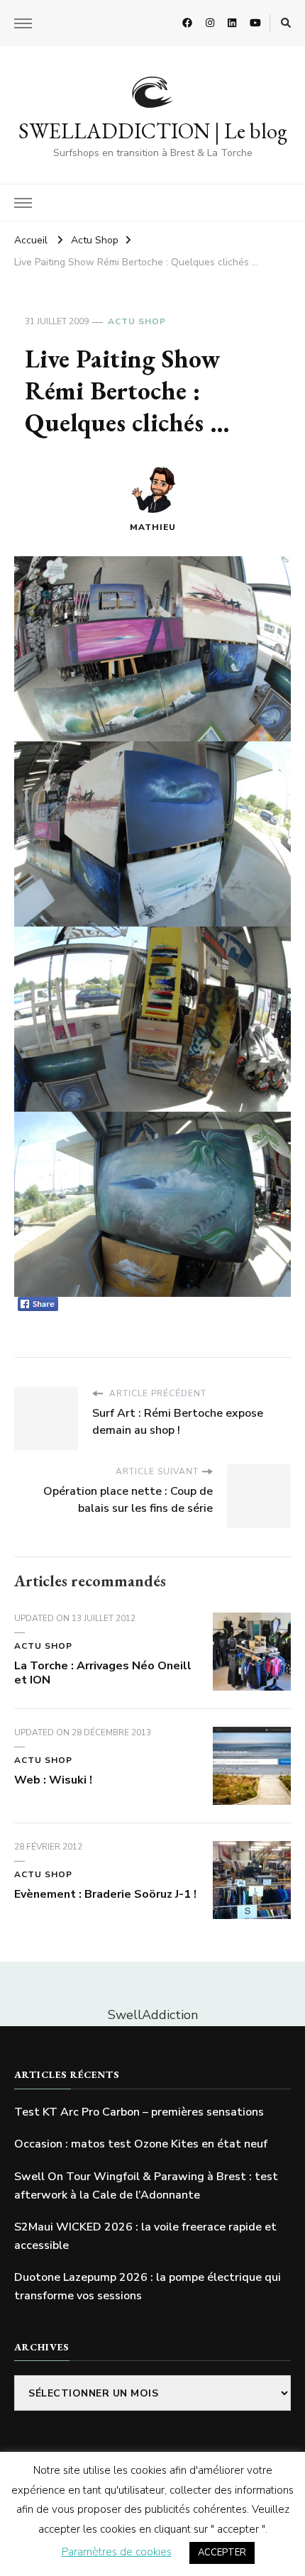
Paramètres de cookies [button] (117, 2552)
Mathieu (153, 527)
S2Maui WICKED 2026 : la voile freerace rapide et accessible (145, 2236)
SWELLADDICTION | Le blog (153, 131)
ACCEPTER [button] (222, 2553)
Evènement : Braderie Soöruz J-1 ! (105, 1894)
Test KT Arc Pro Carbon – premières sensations (139, 2112)
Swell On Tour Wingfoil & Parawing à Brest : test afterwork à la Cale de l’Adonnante (146, 2186)
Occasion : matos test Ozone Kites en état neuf (141, 2144)
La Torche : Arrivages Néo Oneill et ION (103, 1673)
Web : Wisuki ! (53, 1780)
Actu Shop (137, 321)
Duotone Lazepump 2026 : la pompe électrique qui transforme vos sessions (148, 2287)
